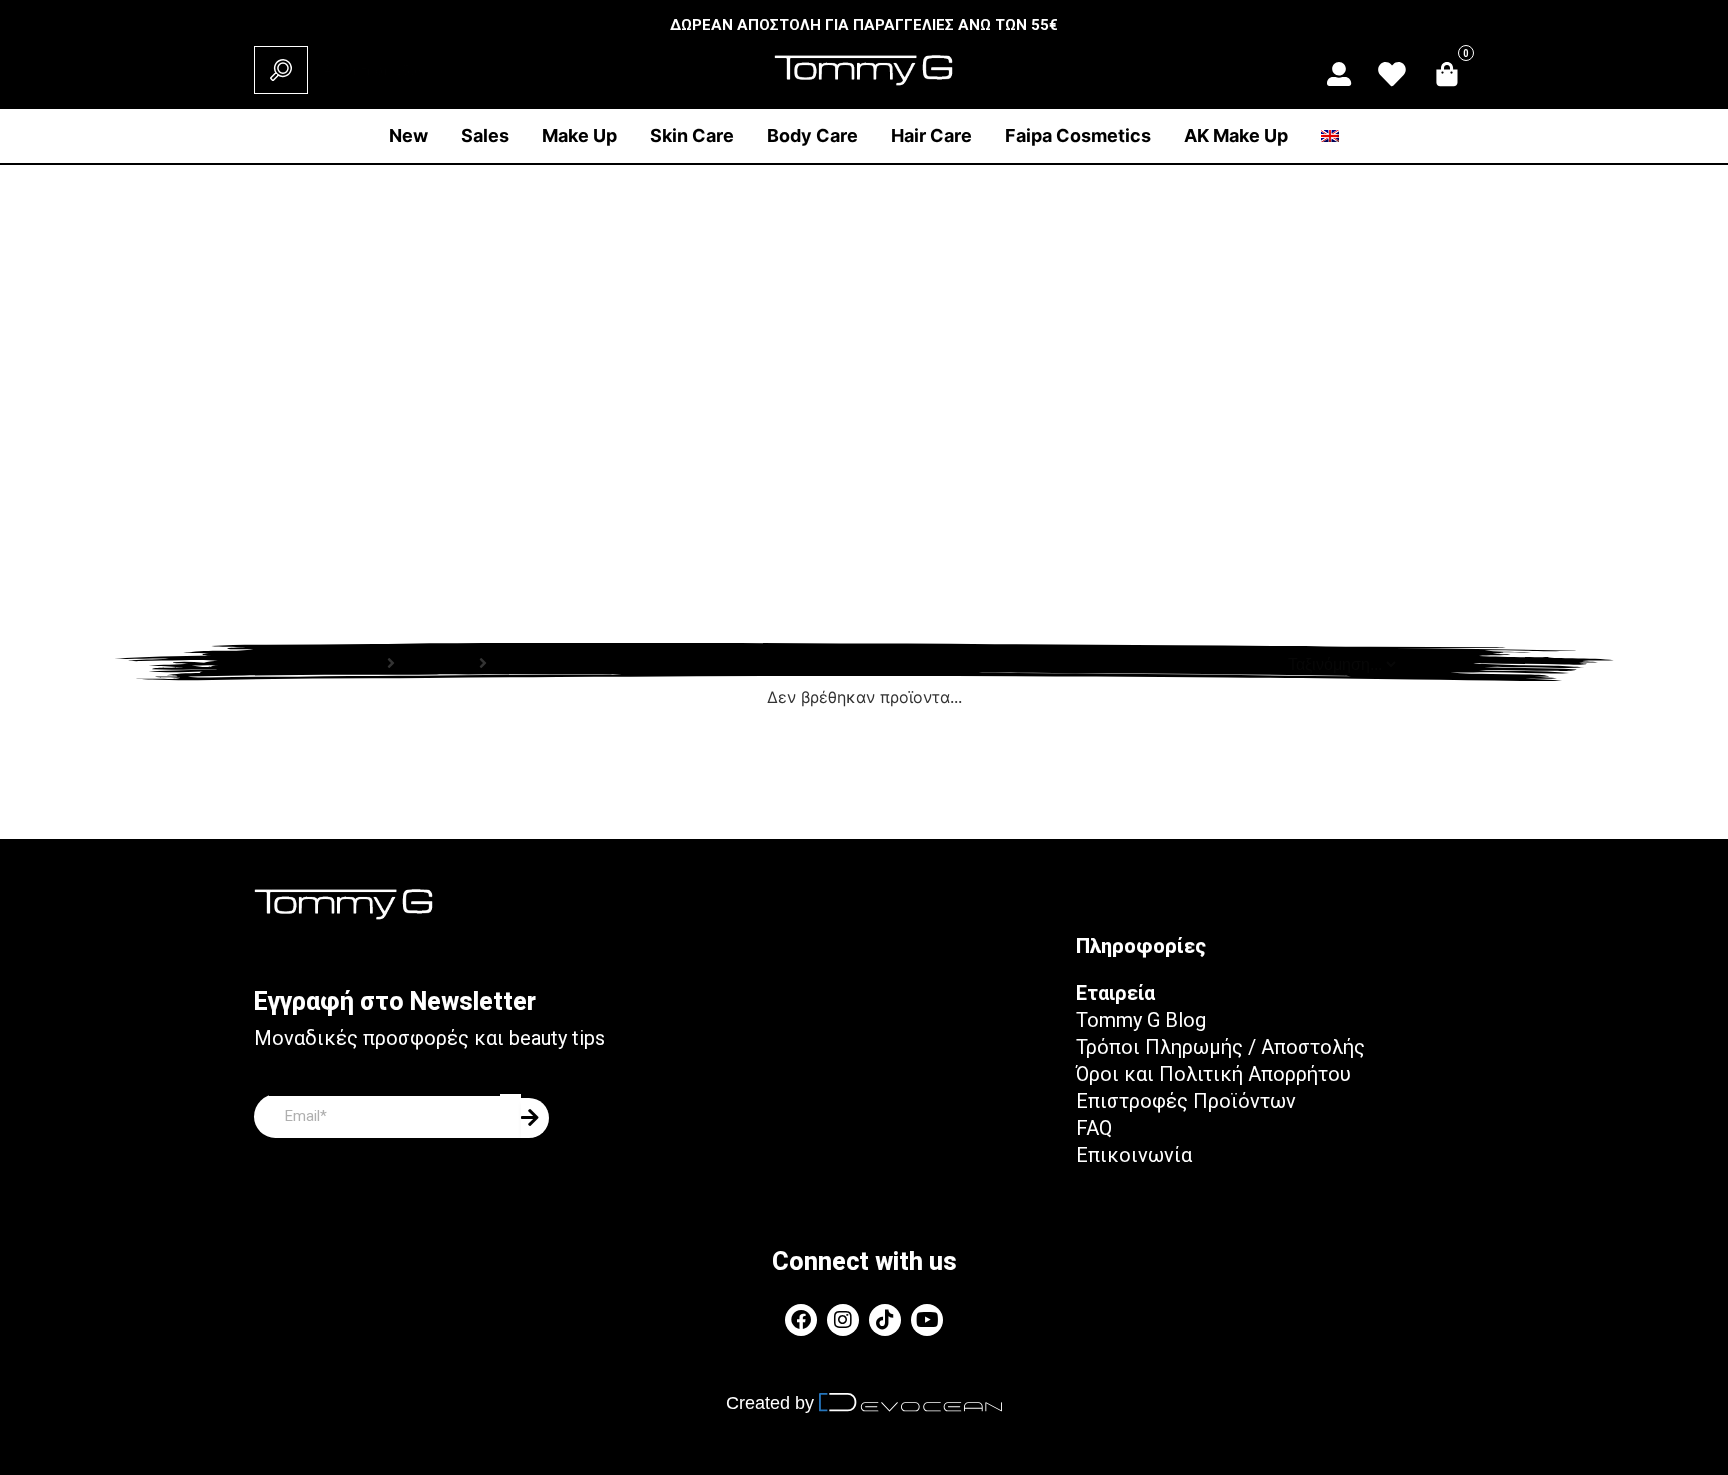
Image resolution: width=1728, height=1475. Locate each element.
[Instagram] (843, 1320)
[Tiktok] (885, 1320)
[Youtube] (927, 1320)
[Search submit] (281, 70)
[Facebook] (801, 1320)
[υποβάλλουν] (535, 1118)
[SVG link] (1339, 74)
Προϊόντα (437, 663)
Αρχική (353, 663)
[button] (579, 136)
